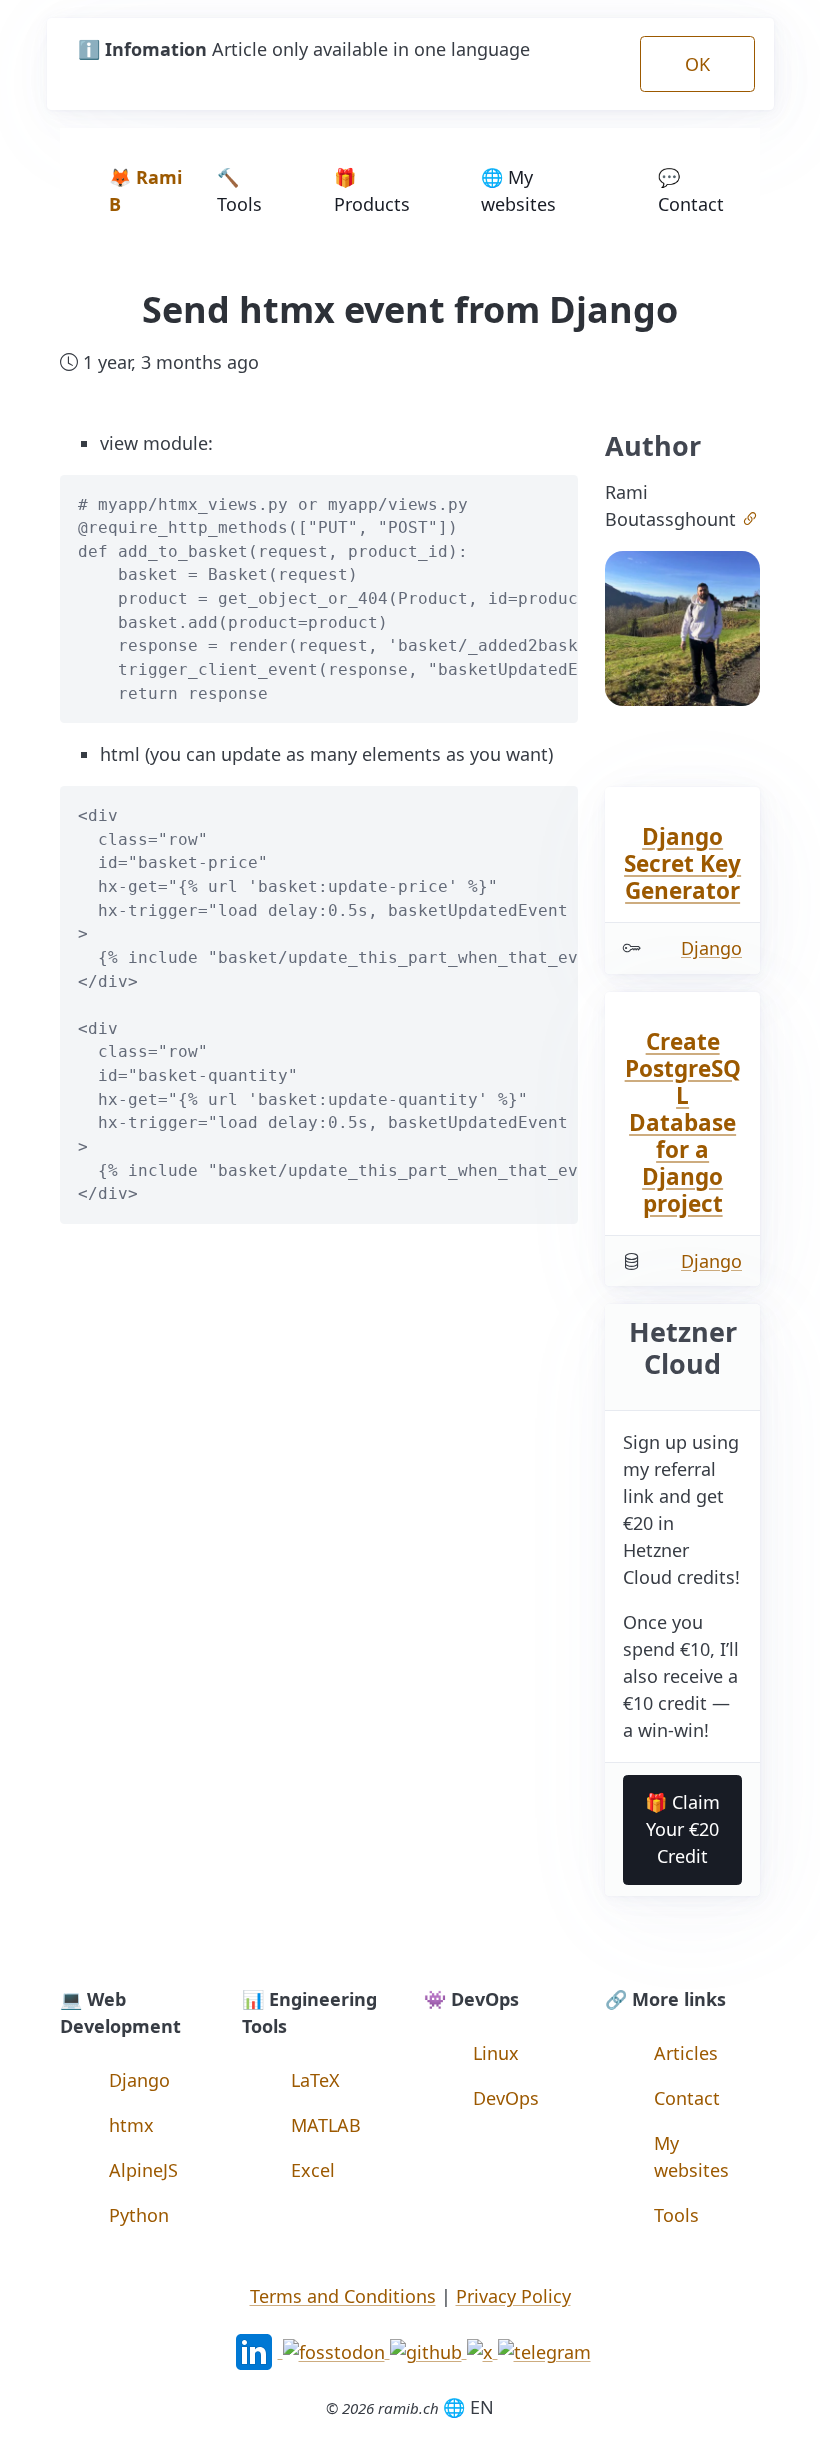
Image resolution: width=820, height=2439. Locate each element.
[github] (428, 2350)
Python (139, 2215)
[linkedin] (256, 2350)
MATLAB (326, 2125)
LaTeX (315, 2080)
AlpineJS (143, 2170)
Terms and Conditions (343, 2296)
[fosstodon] (336, 2350)
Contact (687, 2098)
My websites (691, 2156)
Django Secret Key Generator (682, 863)
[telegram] (544, 2350)
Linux (496, 2053)
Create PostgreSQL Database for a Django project (683, 1122)
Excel (313, 2170)
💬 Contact (691, 190)
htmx (131, 2125)
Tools (676, 2215)
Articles (686, 2053)
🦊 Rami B (145, 190)
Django (711, 948)
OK (697, 64)
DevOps (506, 2098)
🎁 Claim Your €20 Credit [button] (682, 1829)
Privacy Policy (513, 2296)
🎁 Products (372, 190)
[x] (482, 2350)
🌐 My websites (518, 190)
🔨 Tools (239, 190)
